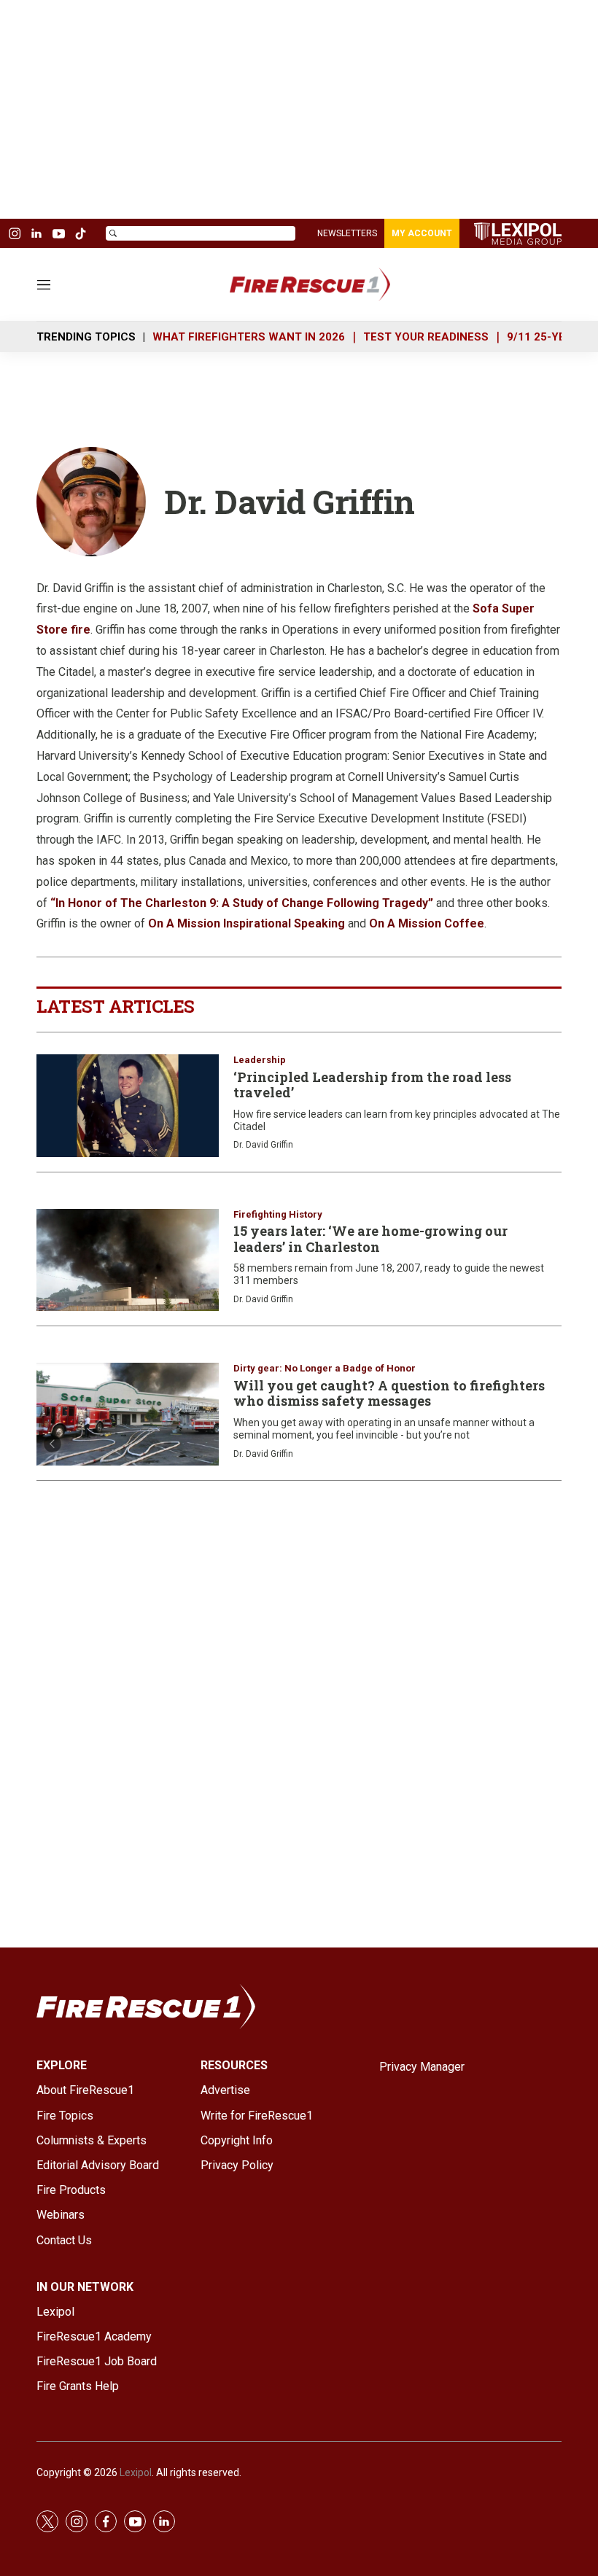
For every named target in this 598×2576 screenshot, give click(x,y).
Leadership (260, 1060)
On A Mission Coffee (427, 923)
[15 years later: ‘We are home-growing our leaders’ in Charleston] (128, 1260)
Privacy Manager (422, 2067)
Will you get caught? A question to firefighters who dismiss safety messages (389, 1393)
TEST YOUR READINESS (426, 337)
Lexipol (136, 2472)
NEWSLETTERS (347, 233)
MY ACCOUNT (422, 233)
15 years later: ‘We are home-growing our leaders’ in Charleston (370, 1239)
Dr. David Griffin (263, 1145)
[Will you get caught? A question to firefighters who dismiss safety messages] (128, 1414)
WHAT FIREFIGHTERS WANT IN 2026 (249, 337)
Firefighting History (278, 1214)
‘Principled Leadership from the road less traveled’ (372, 1085)
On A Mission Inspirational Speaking (246, 923)
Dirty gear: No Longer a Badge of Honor (325, 1368)
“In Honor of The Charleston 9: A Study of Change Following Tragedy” (242, 903)
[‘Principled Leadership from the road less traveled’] (128, 1106)
